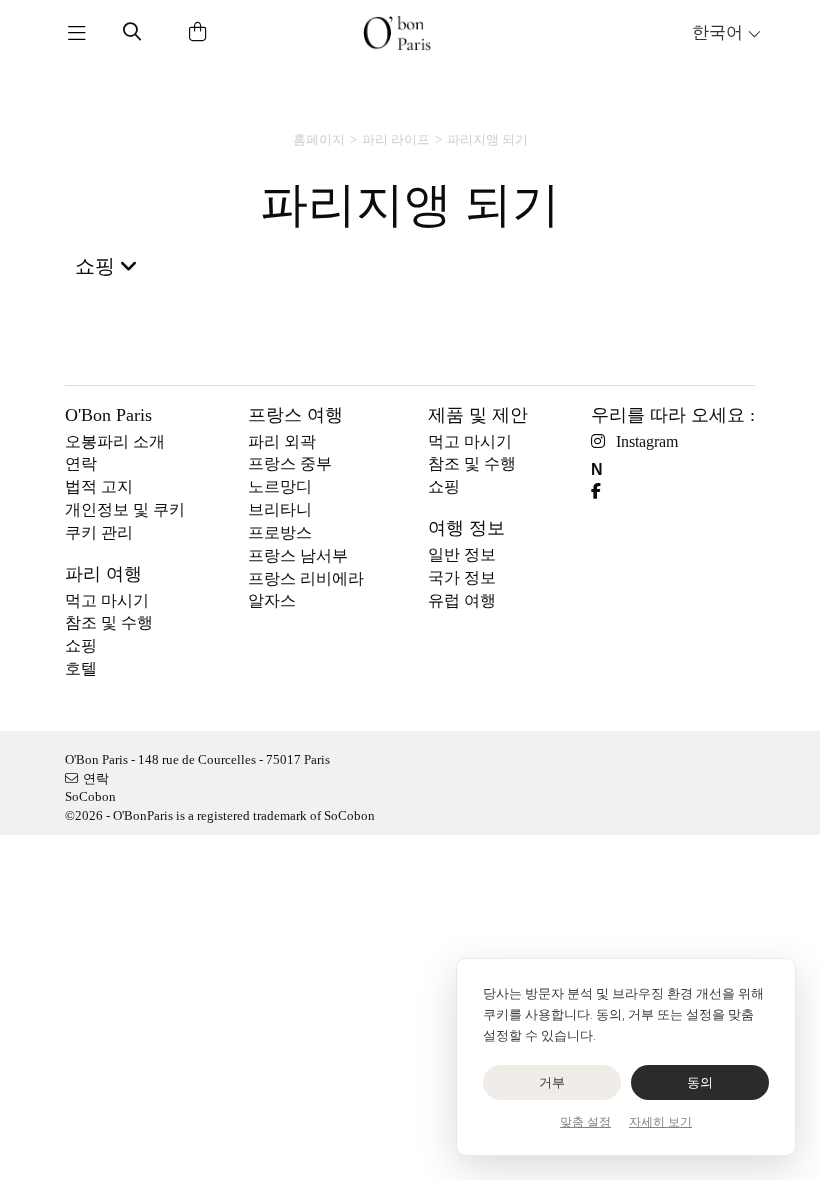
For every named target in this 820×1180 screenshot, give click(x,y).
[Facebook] (603, 491)
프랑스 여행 (295, 415)
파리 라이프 (396, 139)
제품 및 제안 (478, 415)
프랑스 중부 (290, 463)
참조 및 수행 (109, 622)
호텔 (81, 668)
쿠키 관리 (99, 532)
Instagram (647, 441)
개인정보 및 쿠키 (125, 509)
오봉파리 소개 (115, 441)
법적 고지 (99, 486)
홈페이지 (319, 139)
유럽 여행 (462, 600)
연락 (81, 463)
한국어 (719, 32)
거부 (552, 1082)
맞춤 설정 (585, 1122)
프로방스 (280, 532)
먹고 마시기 (107, 600)
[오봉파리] (397, 33)
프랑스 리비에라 (306, 578)
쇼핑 (81, 645)
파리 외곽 (282, 441)
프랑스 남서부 (298, 555)
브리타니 (280, 509)
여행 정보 (466, 528)
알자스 (272, 600)
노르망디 (280, 486)
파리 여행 (103, 574)
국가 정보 (462, 577)
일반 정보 (462, 554)
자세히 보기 (660, 1122)
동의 (700, 1082)
